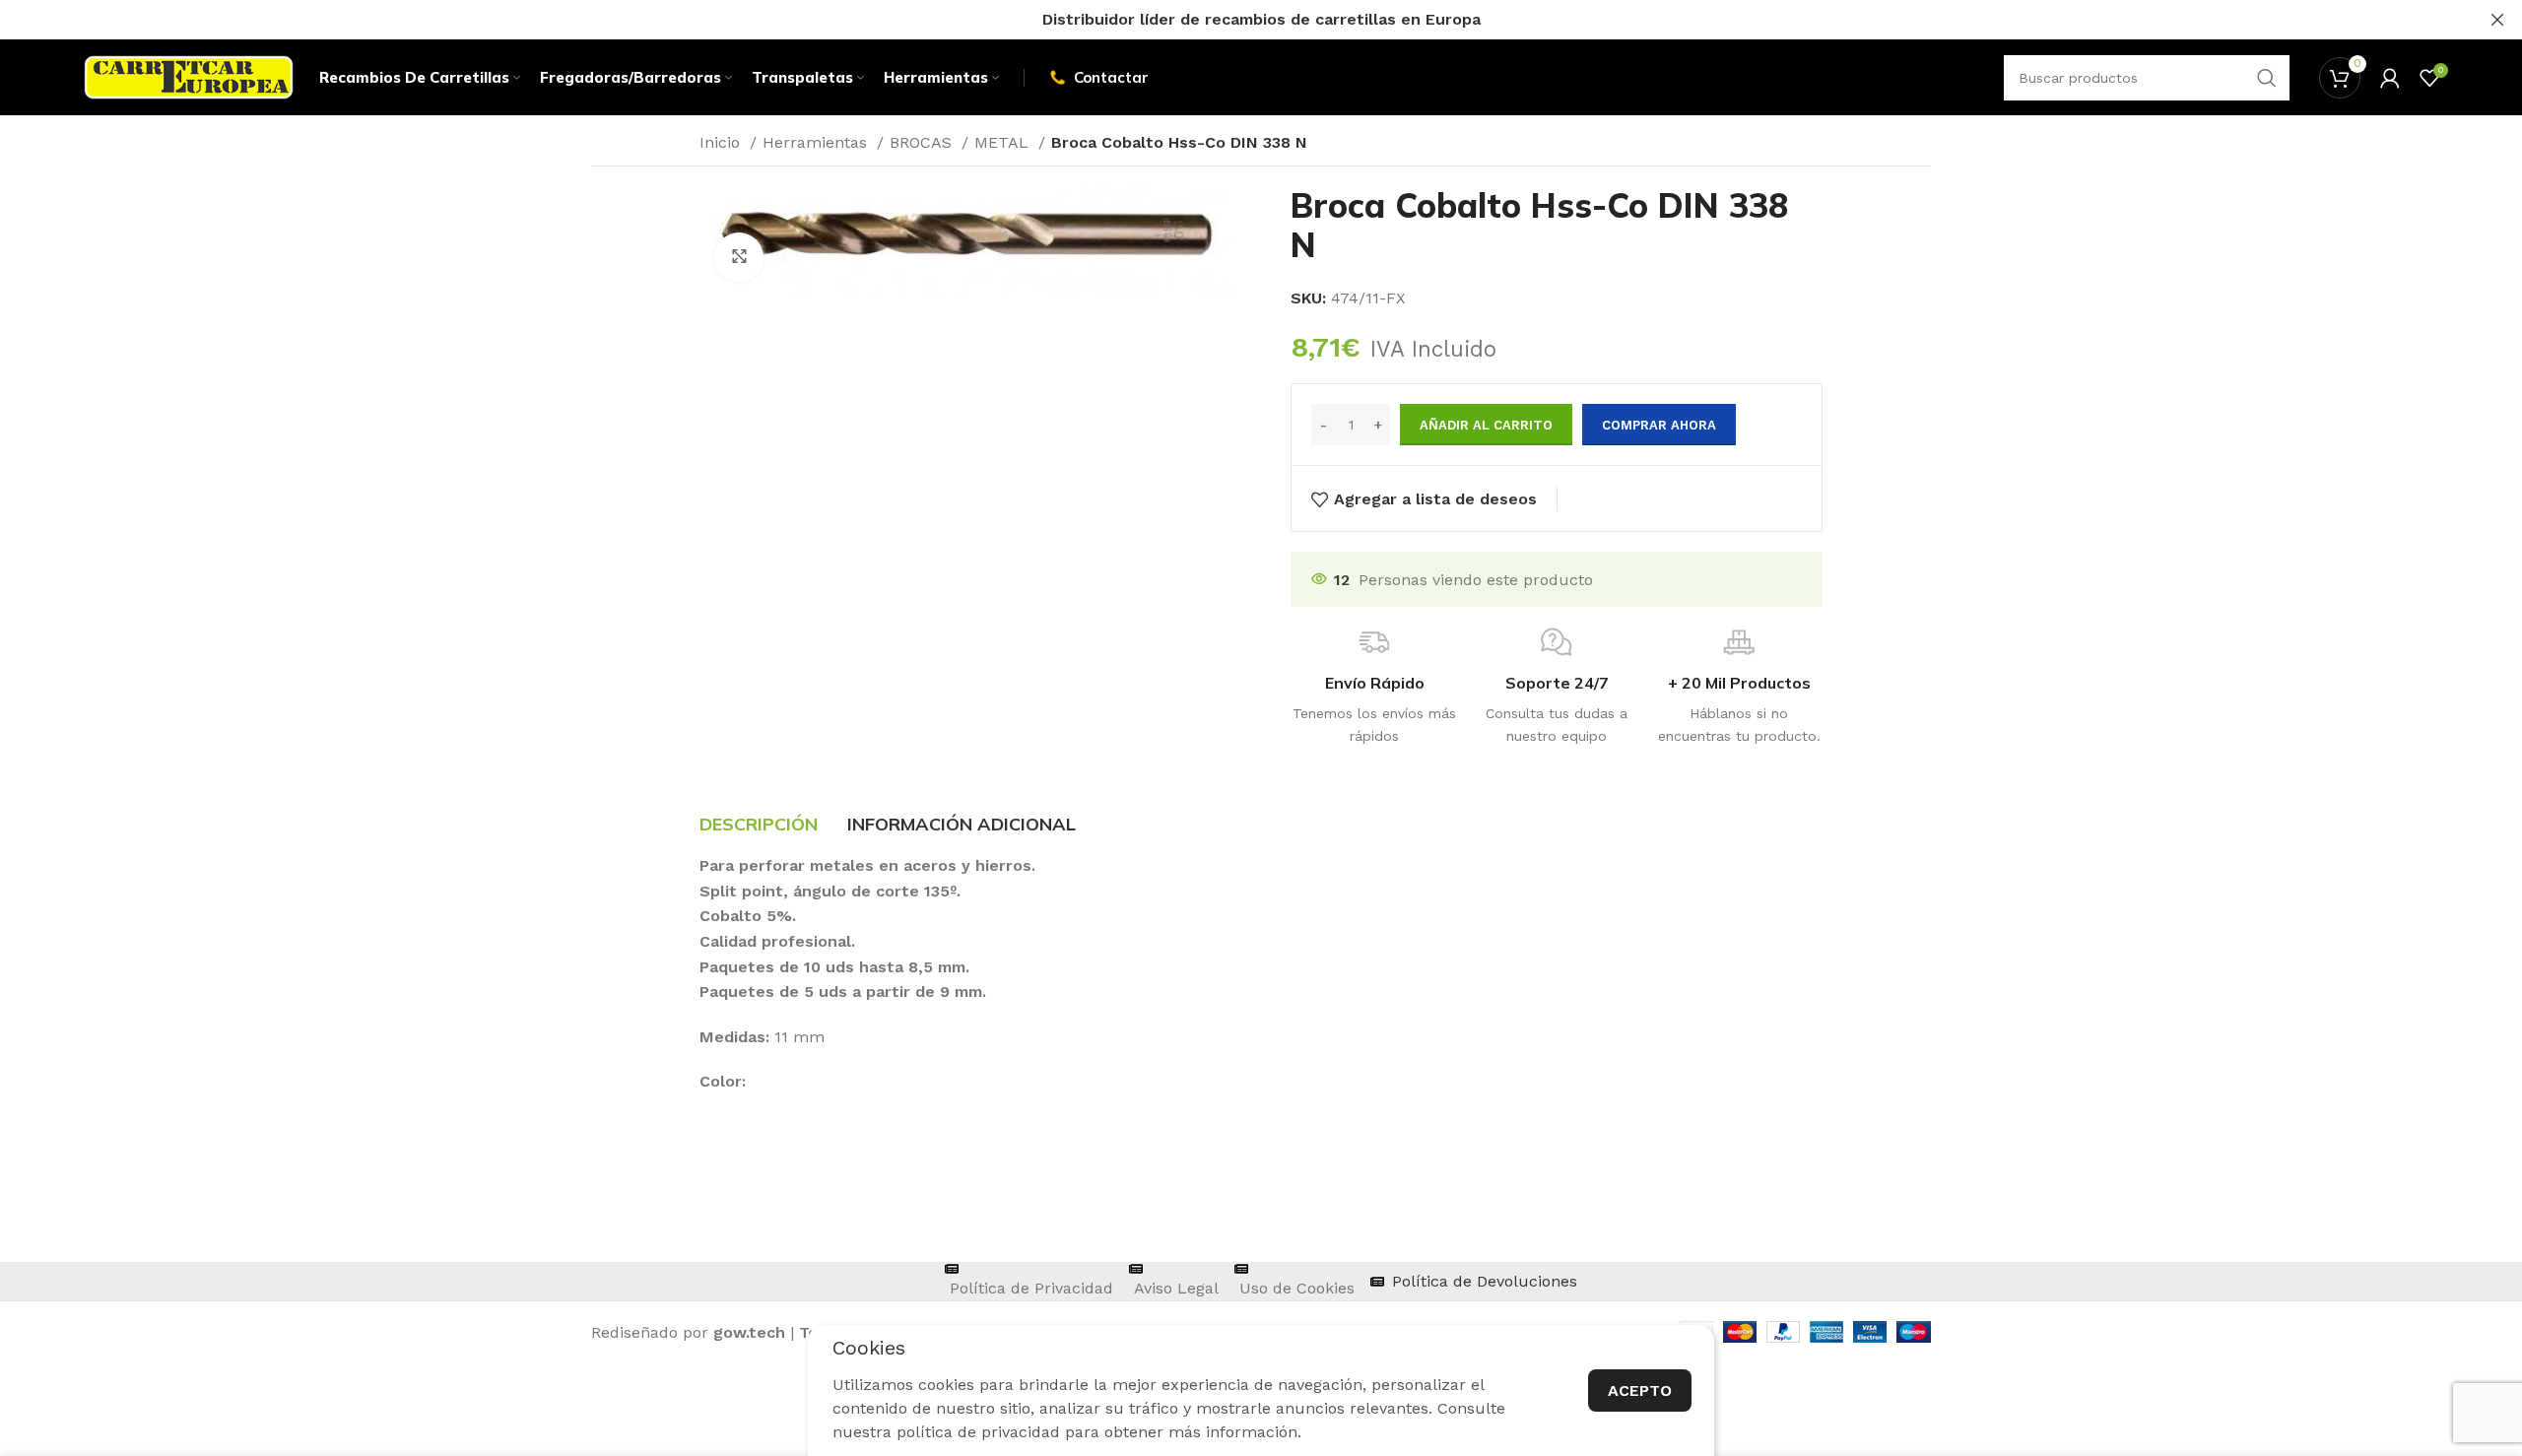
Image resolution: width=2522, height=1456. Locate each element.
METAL (1004, 142)
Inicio (722, 142)
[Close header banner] (2497, 20)
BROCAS (923, 142)
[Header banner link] (1231, 20)
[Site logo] (189, 76)
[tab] (759, 825)
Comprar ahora (1659, 425)
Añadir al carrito (1486, 425)
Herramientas (817, 142)
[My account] (2390, 78)
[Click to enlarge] (739, 257)
